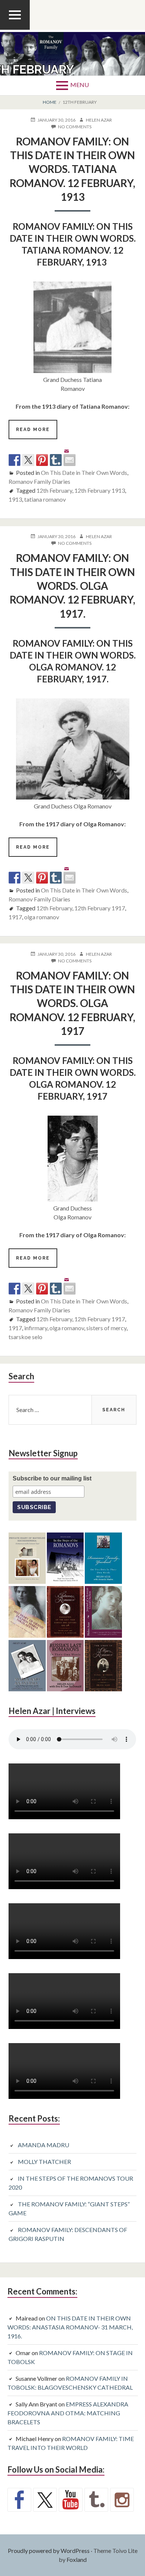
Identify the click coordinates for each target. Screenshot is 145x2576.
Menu (80, 85)
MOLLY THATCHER (44, 2162)
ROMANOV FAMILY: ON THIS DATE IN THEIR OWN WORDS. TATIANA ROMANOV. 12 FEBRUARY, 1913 (72, 169)
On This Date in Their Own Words (84, 472)
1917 (15, 917)
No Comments (75, 127)
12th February (54, 490)
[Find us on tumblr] (96, 2500)
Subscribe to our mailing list (52, 1478)
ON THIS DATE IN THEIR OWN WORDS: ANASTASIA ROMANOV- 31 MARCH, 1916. (70, 2327)
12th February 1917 (100, 908)
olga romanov (42, 917)
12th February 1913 (100, 490)
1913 (15, 499)
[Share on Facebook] (14, 460)
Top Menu (15, 29)
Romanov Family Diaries (39, 481)
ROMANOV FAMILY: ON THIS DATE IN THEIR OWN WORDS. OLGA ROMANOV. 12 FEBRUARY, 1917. (72, 586)
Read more (37, 433)
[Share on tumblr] (56, 460)
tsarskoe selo (25, 1337)
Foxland (77, 2559)
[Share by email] (70, 454)
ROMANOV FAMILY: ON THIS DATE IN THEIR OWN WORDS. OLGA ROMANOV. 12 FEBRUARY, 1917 (72, 1003)
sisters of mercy (106, 1328)
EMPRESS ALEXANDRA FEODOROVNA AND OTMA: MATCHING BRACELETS (68, 2413)
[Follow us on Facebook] (19, 2500)
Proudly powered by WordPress (49, 2551)
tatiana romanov (45, 499)
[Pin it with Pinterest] (42, 460)
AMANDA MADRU (43, 2145)
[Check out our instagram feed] (122, 2500)
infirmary (36, 1328)
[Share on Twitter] (28, 460)
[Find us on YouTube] (71, 2500)
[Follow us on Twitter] (45, 2500)
